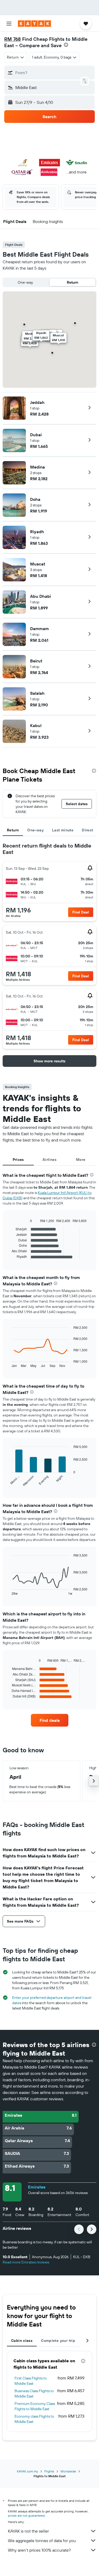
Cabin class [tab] (22, 2341)
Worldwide (68, 2471)
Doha (35, 499)
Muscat (38, 564)
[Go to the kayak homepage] (34, 24)
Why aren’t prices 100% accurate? (39, 2550)
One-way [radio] (25, 282)
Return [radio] (72, 282)
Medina (37, 467)
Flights (49, 2471)
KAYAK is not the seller (28, 2531)
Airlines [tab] (49, 1160)
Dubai (36, 435)
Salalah (37, 693)
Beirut (36, 661)
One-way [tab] (35, 830)
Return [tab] (13, 830)
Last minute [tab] (63, 830)
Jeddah (37, 402)
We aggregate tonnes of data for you (42, 2541)
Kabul (36, 725)
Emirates (37, 2187)
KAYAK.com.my (27, 2471)
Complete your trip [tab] (58, 2341)
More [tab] (81, 1160)
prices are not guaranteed (26, 2515)
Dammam (39, 629)
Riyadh (37, 532)
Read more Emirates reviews (26, 2262)
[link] (50, 1720)
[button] (9, 24)
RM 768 (13, 39)
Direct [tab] (87, 830)
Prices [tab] (18, 1160)
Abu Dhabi (41, 596)
